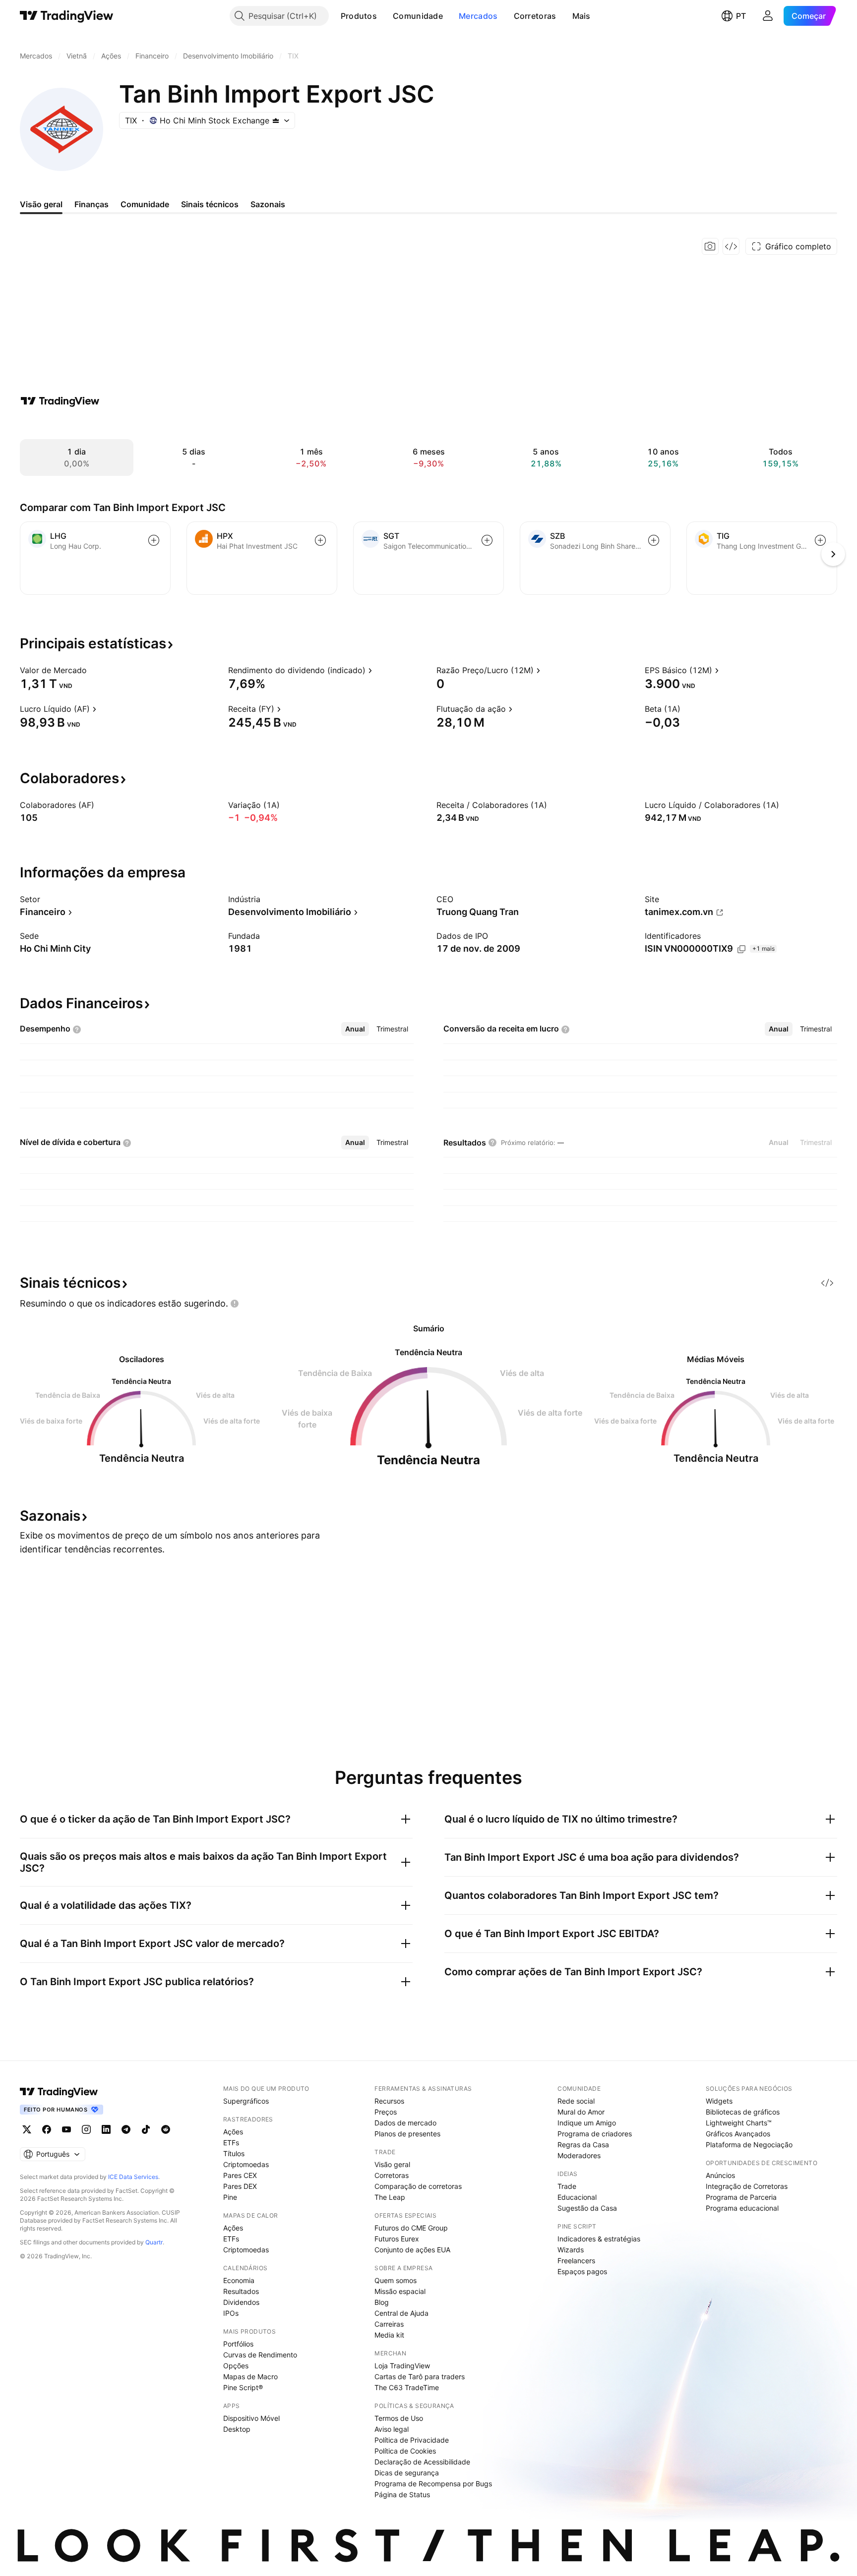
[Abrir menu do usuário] (768, 16)
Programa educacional (742, 2208)
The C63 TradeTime (407, 2387)
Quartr (154, 2242)
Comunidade (418, 16)
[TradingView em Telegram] (126, 2129)
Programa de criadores (595, 2134)
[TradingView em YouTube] (66, 2129)
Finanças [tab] (92, 204)
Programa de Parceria (741, 2197)
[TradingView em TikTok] (146, 2129)
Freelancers (576, 2261)
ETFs (231, 2143)
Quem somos (396, 2280)
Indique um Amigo (587, 2123)
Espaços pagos (582, 2271)
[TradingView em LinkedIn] (106, 2129)
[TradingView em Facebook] (47, 2129)
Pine (230, 2197)
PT (741, 16)
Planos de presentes (407, 2134)
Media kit (389, 2335)
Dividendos (241, 2302)
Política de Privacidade (412, 2440)
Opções (236, 2366)
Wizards (571, 2250)
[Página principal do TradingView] (67, 16)
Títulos (234, 2153)
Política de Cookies (405, 2451)
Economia (239, 2280)
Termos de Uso (399, 2418)
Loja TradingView (402, 2366)
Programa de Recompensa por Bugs (433, 2484)
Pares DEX (240, 2186)
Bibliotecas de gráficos (743, 2112)
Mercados (478, 16)
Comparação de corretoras (418, 2186)
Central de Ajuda (401, 2313)
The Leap (390, 2197)
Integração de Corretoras (747, 2186)
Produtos (359, 16)
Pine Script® (243, 2387)
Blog (382, 2302)
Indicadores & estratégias (599, 2239)
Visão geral (392, 2164)
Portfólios (238, 2344)
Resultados (241, 2291)
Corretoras (535, 16)
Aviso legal (392, 2429)
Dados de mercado (405, 2123)
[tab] (355, 1029)
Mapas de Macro (250, 2376)
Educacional (577, 2197)
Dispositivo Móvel (251, 2418)
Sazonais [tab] (268, 204)
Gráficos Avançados (738, 2134)
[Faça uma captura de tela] (710, 246)
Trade (567, 2186)
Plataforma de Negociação (749, 2145)
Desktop (237, 2429)
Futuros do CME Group (411, 2228)
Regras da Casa (583, 2145)
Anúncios (720, 2175)
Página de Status (402, 2494)
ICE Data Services (133, 2177)
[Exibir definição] (93, 670)
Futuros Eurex (397, 2239)
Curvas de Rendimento (260, 2355)
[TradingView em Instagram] (86, 2129)
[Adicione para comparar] (154, 540)
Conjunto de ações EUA (412, 2250)
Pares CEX (240, 2175)
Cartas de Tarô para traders (420, 2376)
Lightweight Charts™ (739, 2123)
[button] (384, 16)
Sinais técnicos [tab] (210, 204)
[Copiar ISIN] (741, 949)
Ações (233, 2132)
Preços (386, 2112)
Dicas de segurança (407, 2473)
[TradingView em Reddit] (166, 2129)
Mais (582, 16)
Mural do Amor (581, 2112)
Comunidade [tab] (145, 204)
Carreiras (389, 2324)
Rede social (576, 2101)
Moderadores (579, 2155)
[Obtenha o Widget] (731, 246)
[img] (276, 120)
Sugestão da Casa (587, 2208)
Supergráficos (246, 2101)
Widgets (719, 2101)
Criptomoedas (246, 2164)
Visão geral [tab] (41, 204)
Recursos (389, 2101)
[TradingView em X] (27, 2129)
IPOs (231, 2313)
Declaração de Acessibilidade (422, 2462)
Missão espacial (400, 2291)
